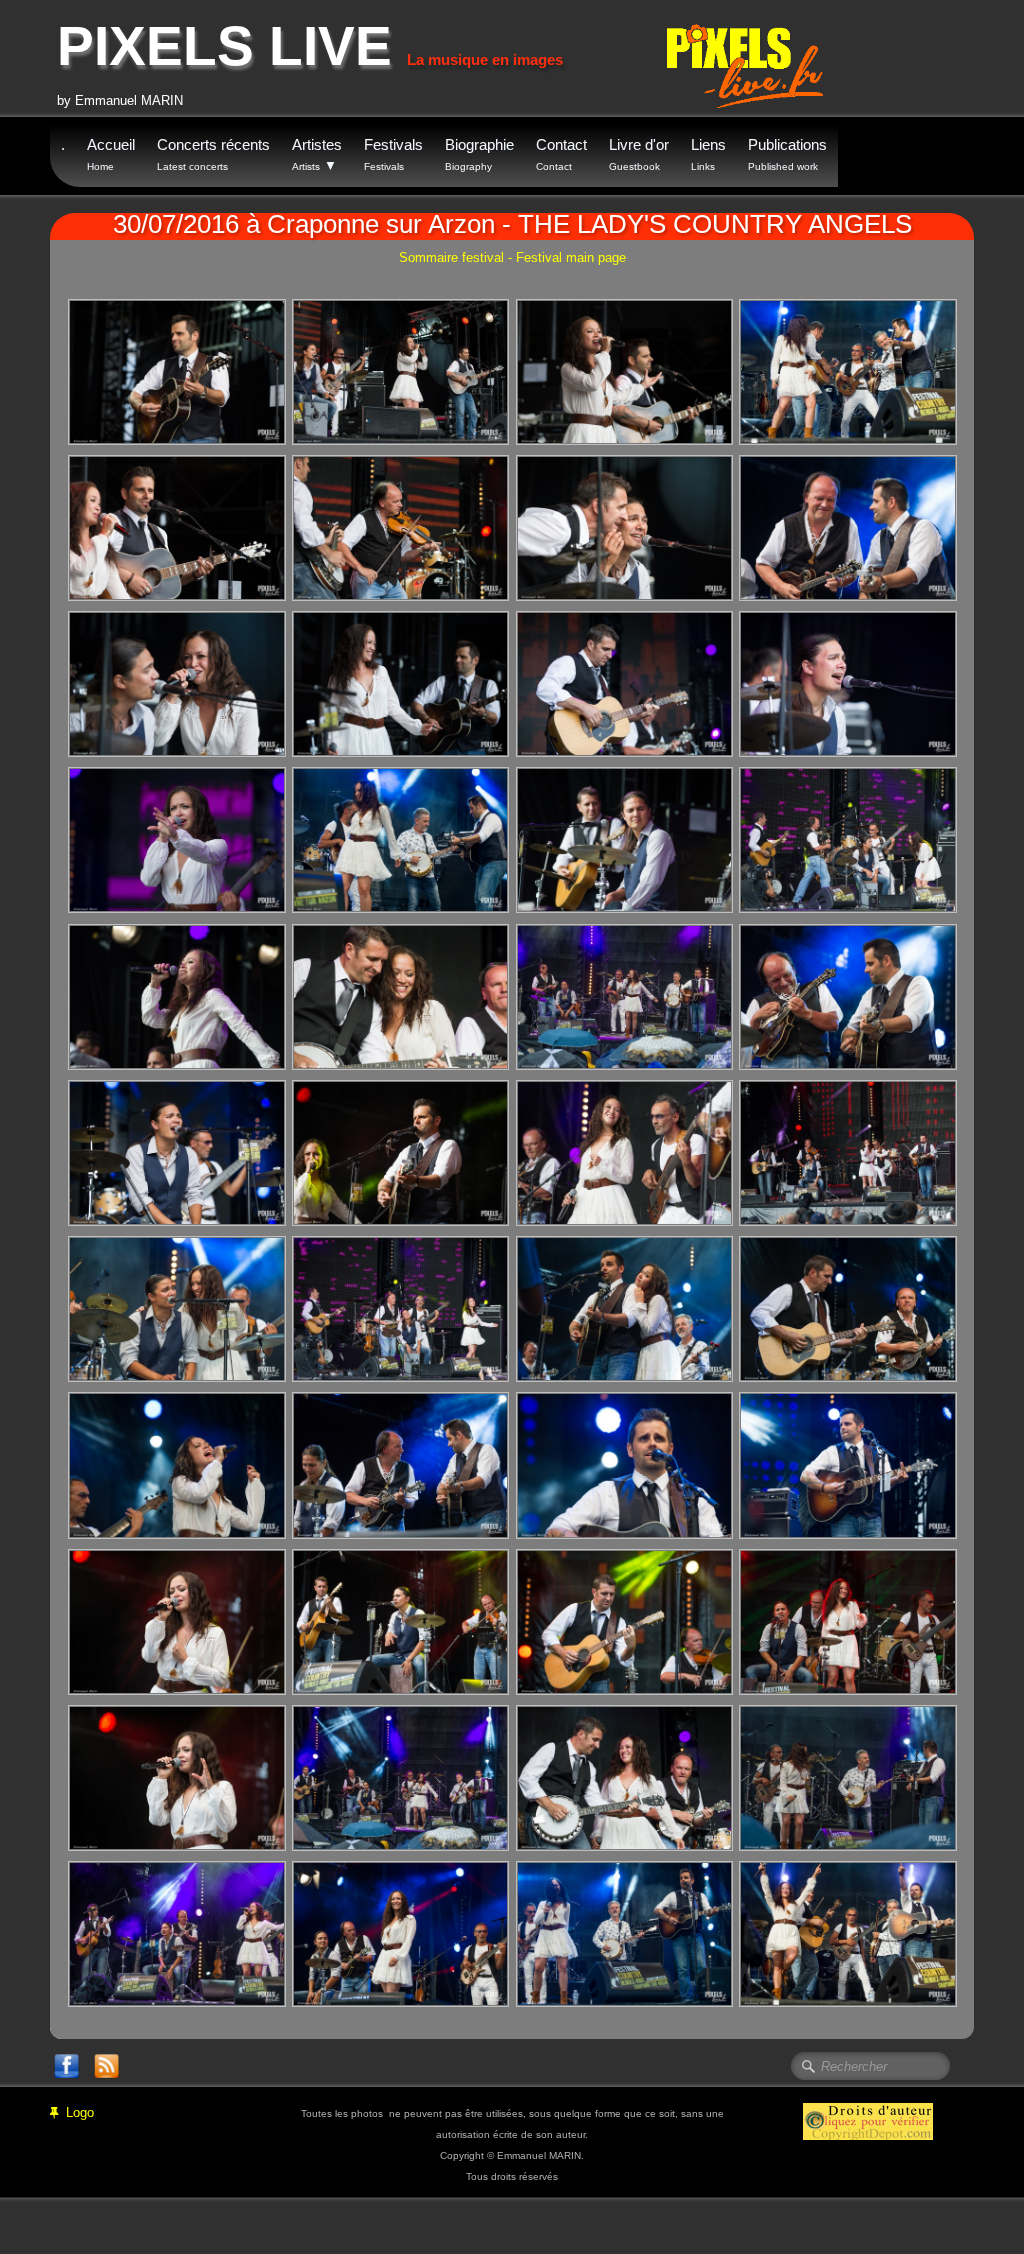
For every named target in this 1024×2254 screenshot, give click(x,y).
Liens (708, 154)
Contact (561, 154)
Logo (80, 2112)
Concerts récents (213, 154)
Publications (787, 154)
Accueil (111, 154)
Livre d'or (639, 154)
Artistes (317, 154)
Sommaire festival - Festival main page (512, 257)
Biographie (479, 154)
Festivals (393, 154)
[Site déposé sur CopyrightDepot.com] (868, 2120)
